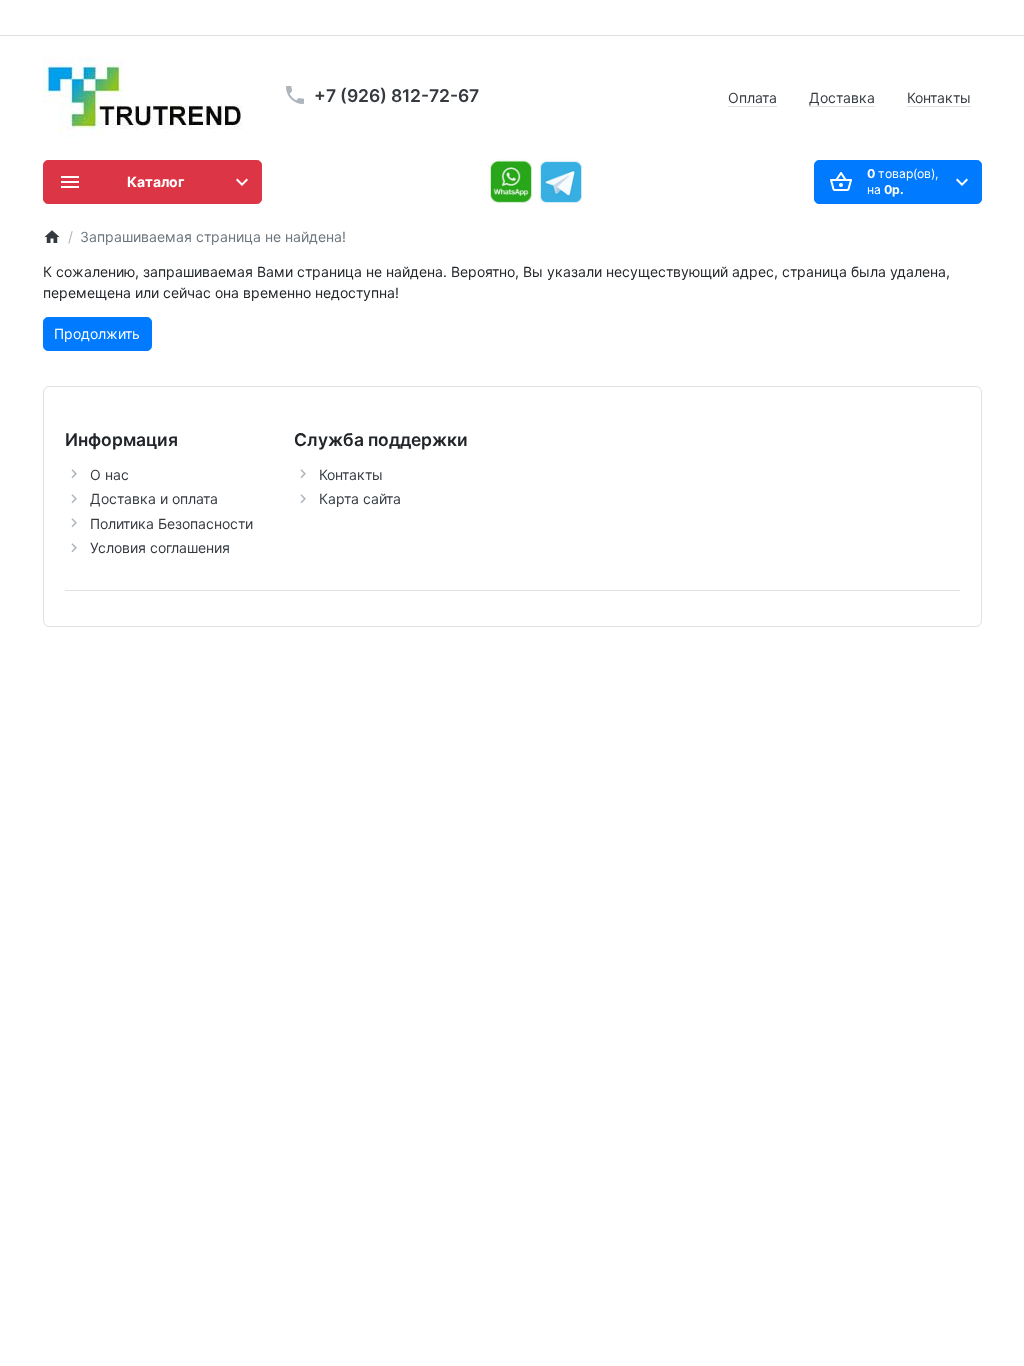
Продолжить (97, 333)
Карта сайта (360, 498)
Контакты (939, 97)
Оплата (752, 97)
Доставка (842, 97)
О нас (109, 474)
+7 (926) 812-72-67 (396, 95)
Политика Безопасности (171, 523)
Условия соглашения (160, 547)
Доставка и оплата (154, 498)
